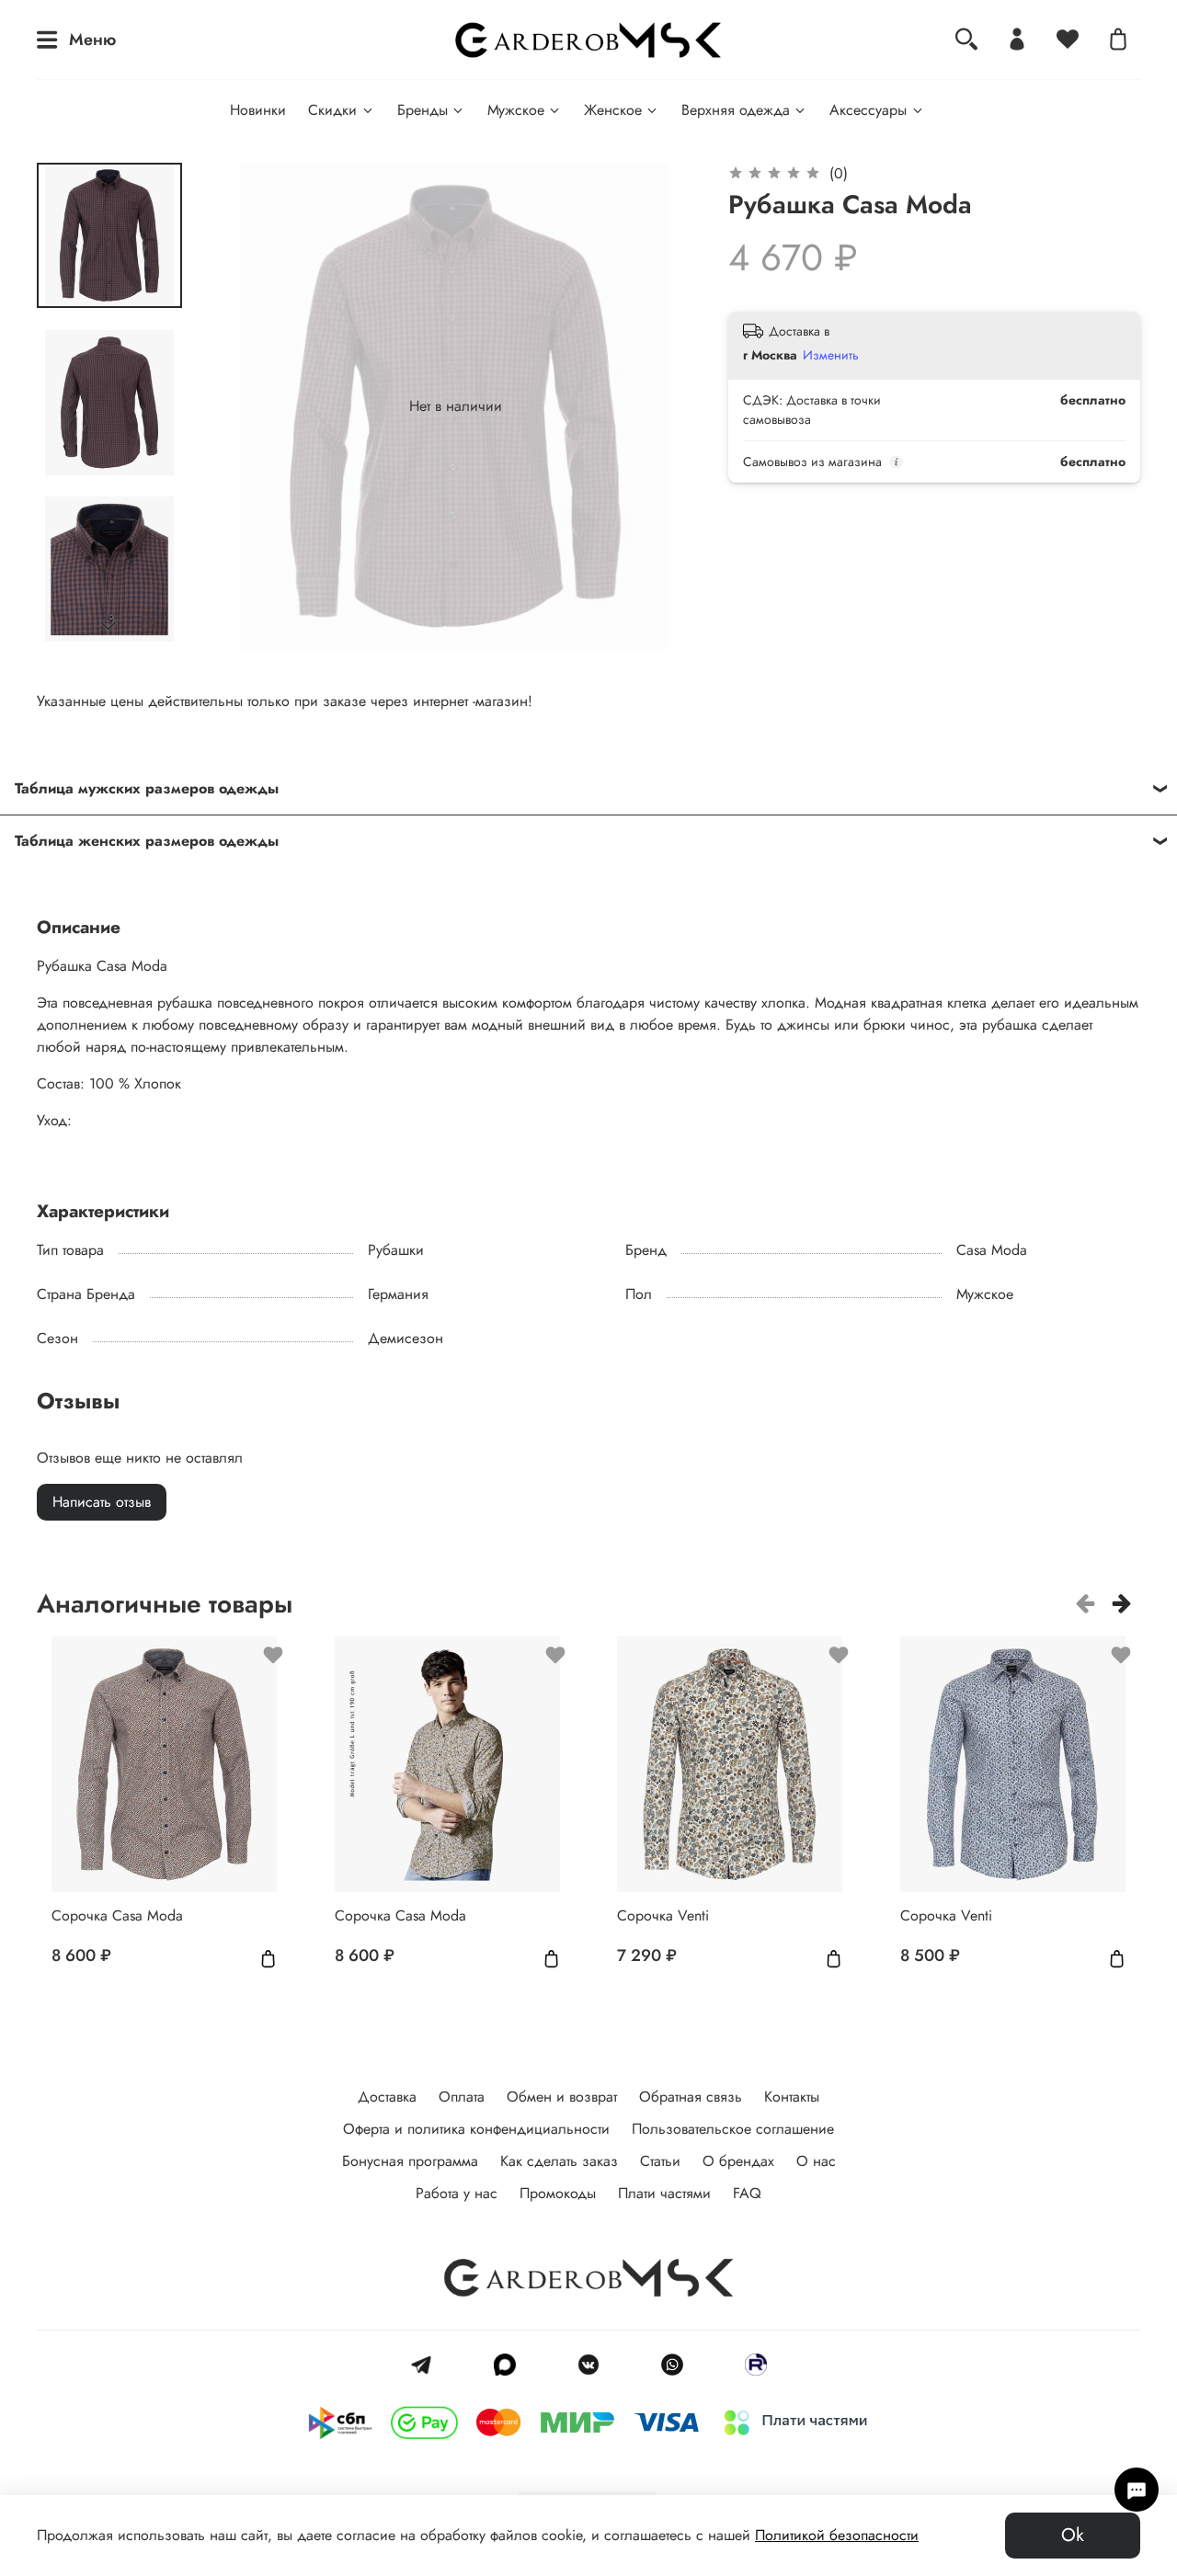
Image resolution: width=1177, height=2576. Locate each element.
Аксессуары (868, 110)
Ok (1073, 2535)
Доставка (387, 2097)
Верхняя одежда (736, 110)
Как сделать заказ (559, 2161)
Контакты (792, 2097)
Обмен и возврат (562, 2097)
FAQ (747, 2193)
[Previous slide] (248, 406)
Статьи (660, 2161)
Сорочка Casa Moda (117, 1915)
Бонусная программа (410, 2161)
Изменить (831, 355)
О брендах (738, 2161)
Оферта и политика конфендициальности (476, 2129)
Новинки (258, 110)
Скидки (332, 110)
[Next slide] (109, 626)
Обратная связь (691, 2097)
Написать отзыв (102, 1502)
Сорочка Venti (663, 1915)
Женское (613, 110)
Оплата (462, 2097)
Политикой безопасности (837, 2535)
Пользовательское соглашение (733, 2129)
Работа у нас (457, 2193)
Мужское (516, 110)
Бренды (423, 110)
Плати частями (664, 2193)
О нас (816, 2161)
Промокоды (558, 2193)
